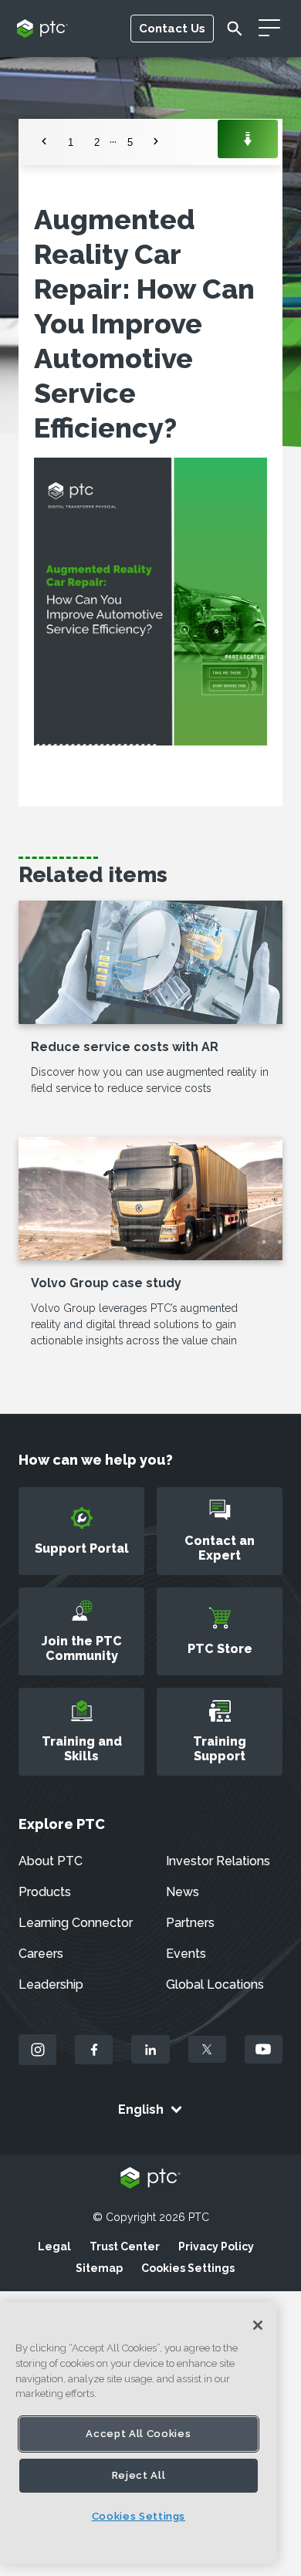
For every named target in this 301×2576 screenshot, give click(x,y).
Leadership (51, 1984)
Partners (190, 1923)
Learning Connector (76, 1923)
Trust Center (125, 2246)
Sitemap (99, 2268)
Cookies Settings (188, 2268)
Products (45, 1892)
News (183, 1892)
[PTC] (150, 2179)
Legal (54, 2246)
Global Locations (215, 1984)
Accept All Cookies (138, 2434)
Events (186, 1954)
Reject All (139, 2475)
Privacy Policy (216, 2246)
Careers (41, 1954)
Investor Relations (218, 1861)
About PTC (51, 1861)
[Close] (258, 2325)
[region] (139, 2433)
